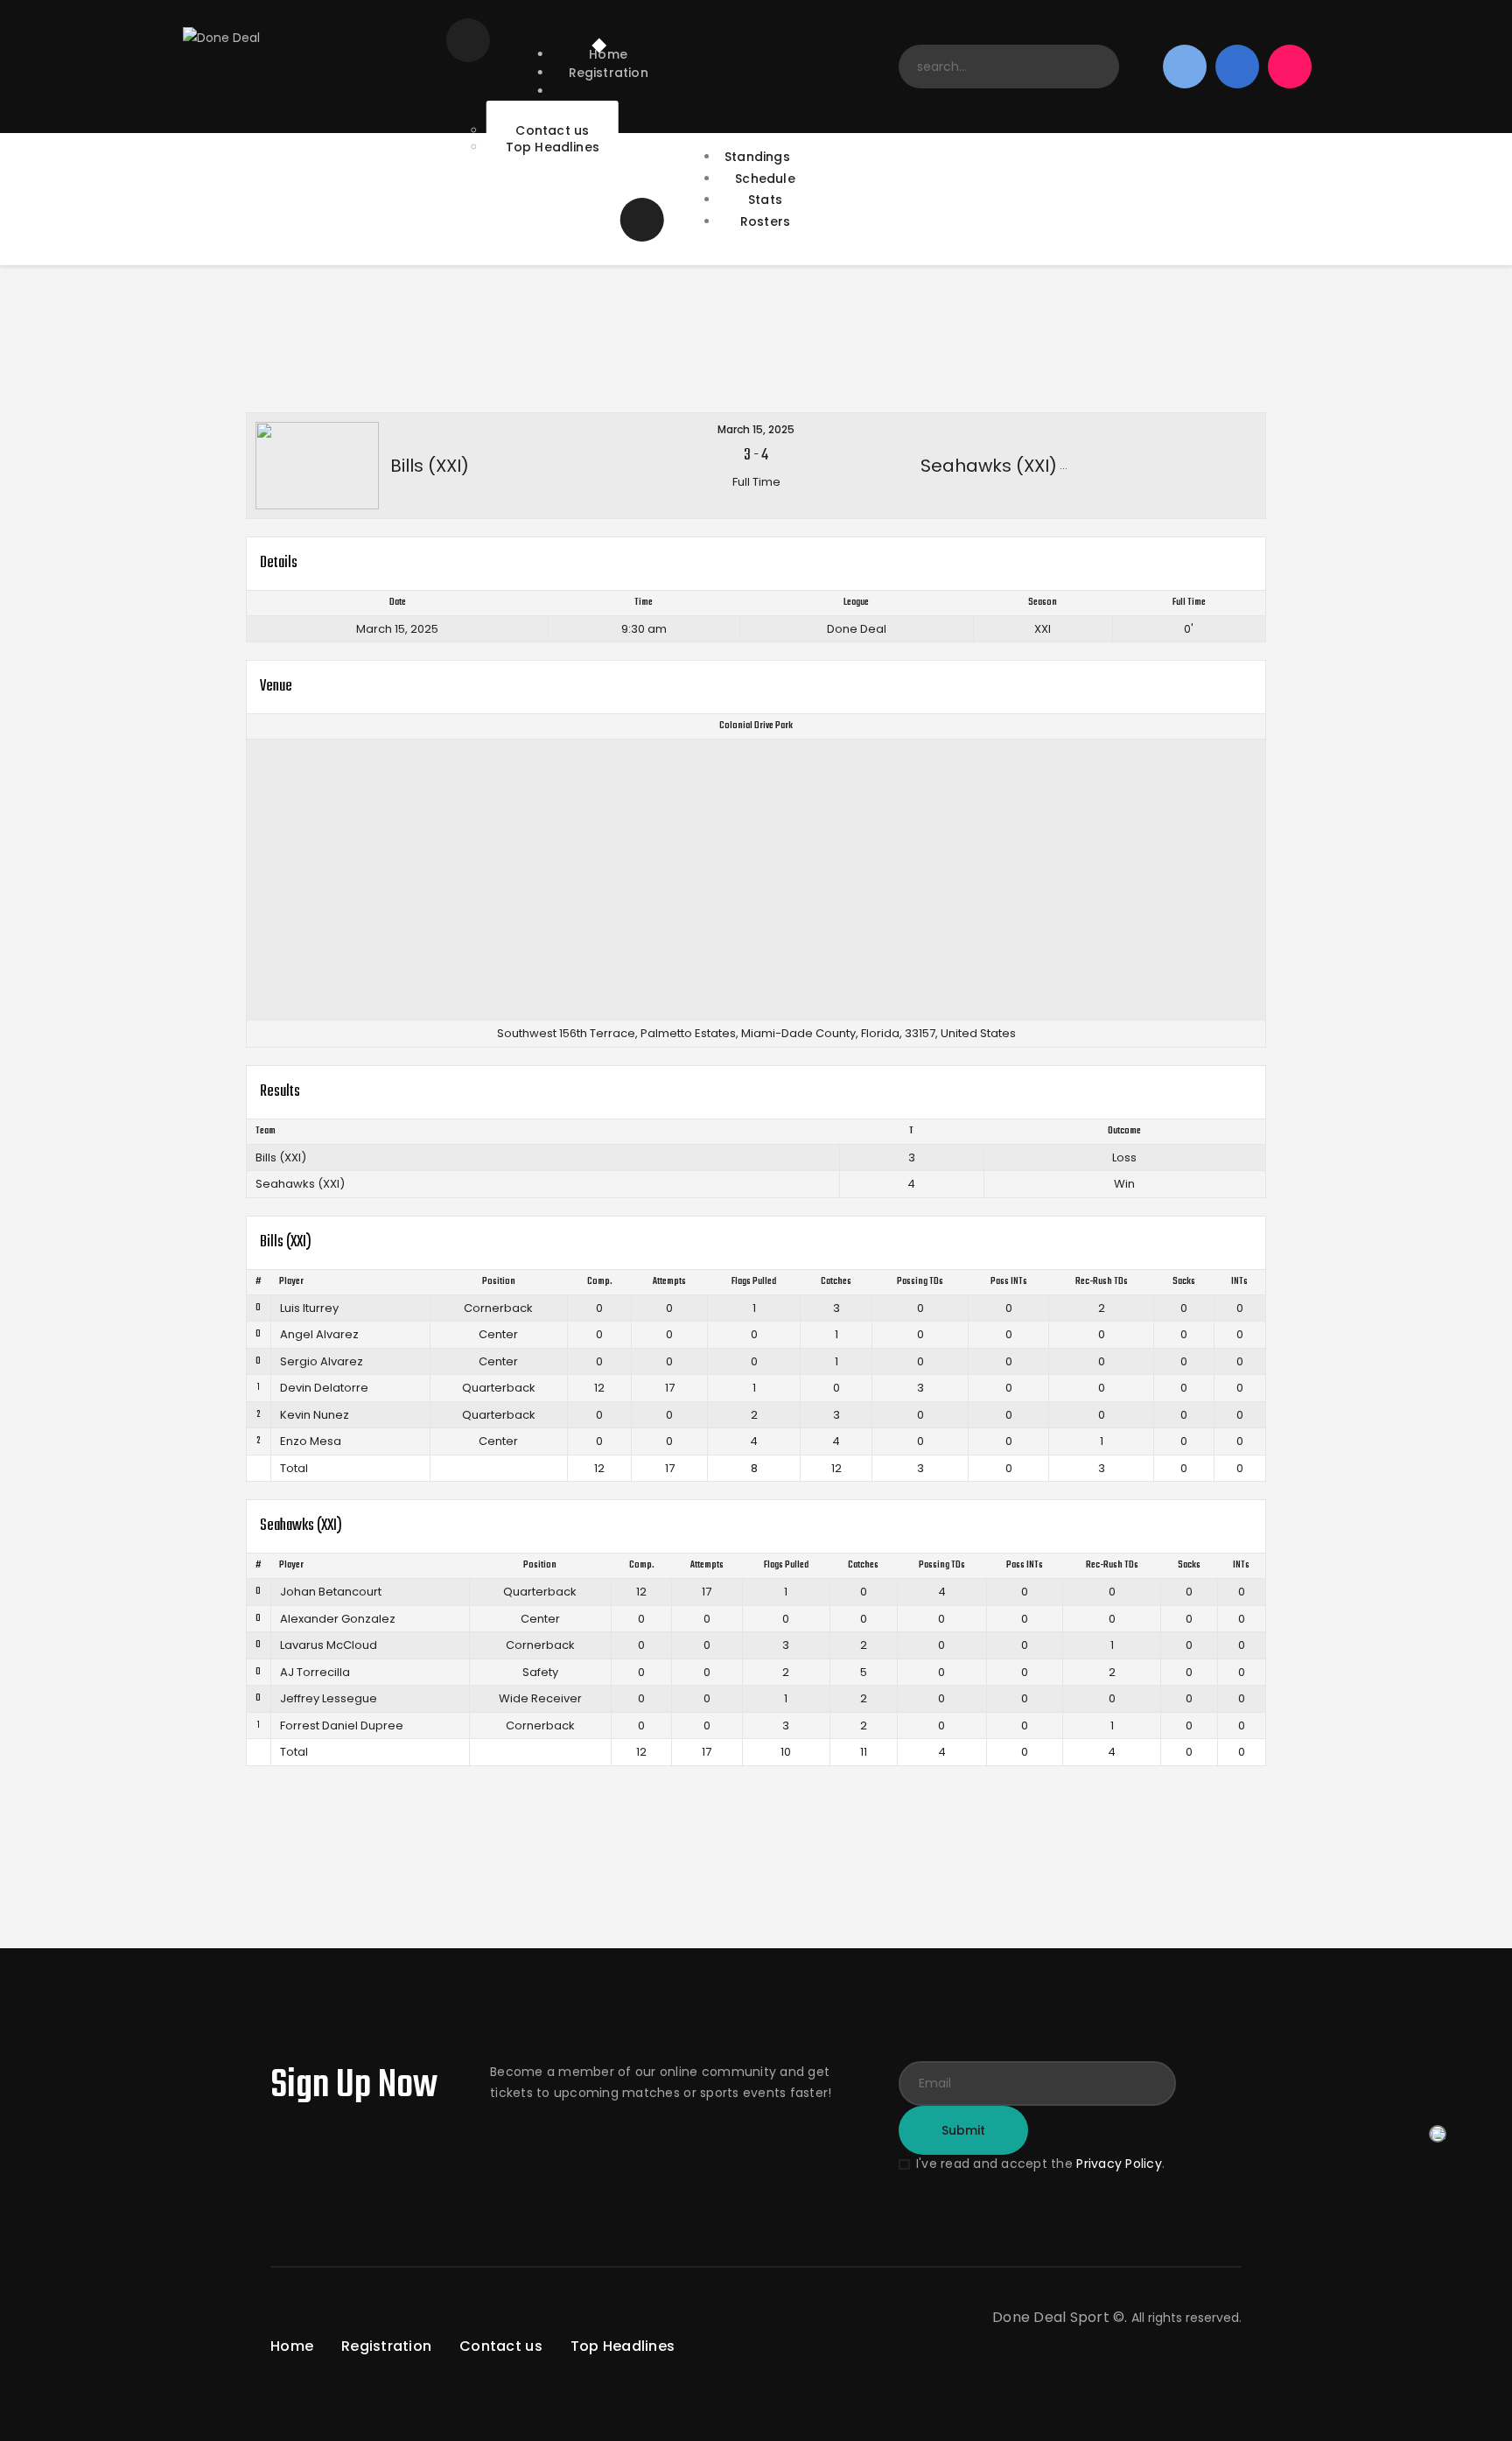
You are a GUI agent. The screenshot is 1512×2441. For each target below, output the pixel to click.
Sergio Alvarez (322, 1361)
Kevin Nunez (315, 1415)
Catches (836, 1282)
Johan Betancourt (331, 1592)
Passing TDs (920, 1282)
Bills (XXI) (281, 1157)
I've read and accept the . (1040, 2164)
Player (291, 1282)
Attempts (669, 1282)
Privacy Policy (1119, 2164)
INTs (1239, 1282)
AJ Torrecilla (315, 1672)
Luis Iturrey (309, 1308)
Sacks (1184, 1282)
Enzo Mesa (311, 1441)
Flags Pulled (754, 1282)
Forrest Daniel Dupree (342, 1726)
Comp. (600, 1282)
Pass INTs (1009, 1282)
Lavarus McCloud (329, 1645)
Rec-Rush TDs (1102, 1282)
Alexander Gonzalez (338, 1619)
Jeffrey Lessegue (329, 1698)
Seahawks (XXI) (300, 1184)
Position (499, 1282)
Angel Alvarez (319, 1334)
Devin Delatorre (324, 1388)
